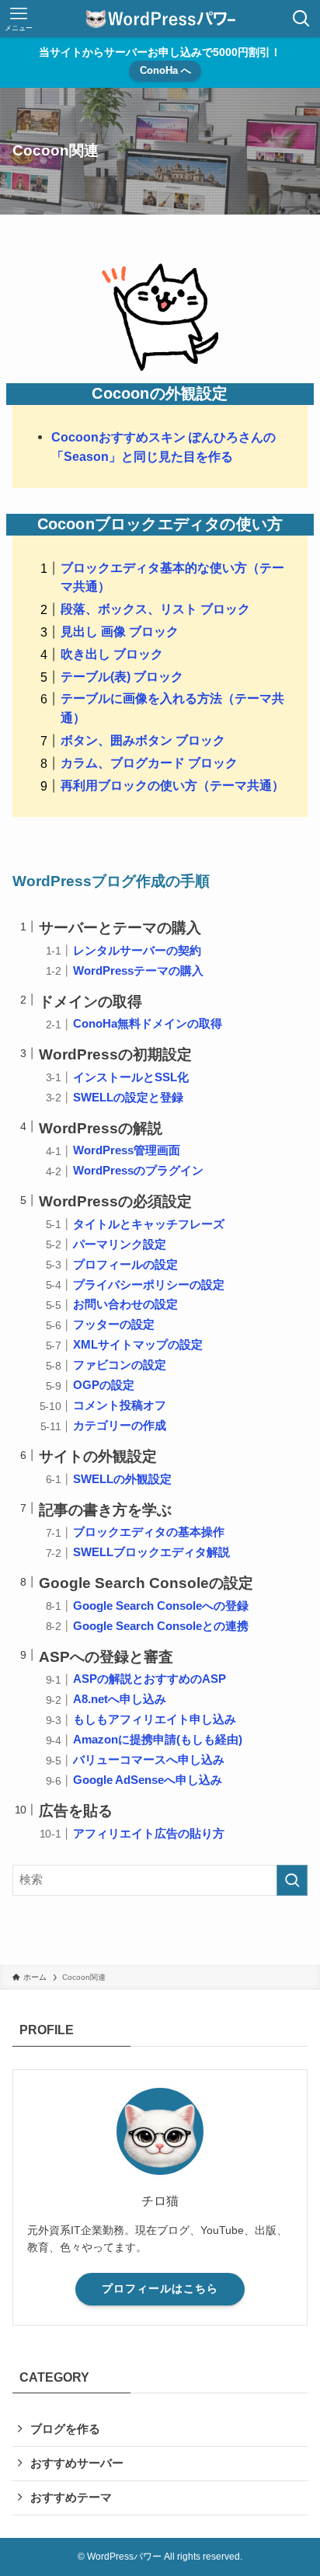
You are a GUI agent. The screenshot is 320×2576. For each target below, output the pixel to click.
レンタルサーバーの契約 (137, 951)
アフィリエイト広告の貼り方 (149, 1834)
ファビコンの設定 (120, 1365)
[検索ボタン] (301, 19)
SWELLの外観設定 (122, 1479)
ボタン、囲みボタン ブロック (143, 740)
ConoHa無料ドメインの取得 (148, 1024)
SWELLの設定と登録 (128, 1098)
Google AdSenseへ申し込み (148, 1780)
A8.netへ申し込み (120, 1699)
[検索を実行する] (292, 1880)
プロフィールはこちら (160, 2288)
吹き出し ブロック (112, 654)
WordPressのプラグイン (138, 1171)
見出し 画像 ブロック (120, 631)
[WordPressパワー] (160, 19)
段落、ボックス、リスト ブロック (155, 609)
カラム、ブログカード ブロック (149, 763)
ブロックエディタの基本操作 (149, 1532)
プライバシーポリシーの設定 (149, 1285)
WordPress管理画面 (127, 1150)
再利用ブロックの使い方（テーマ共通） (172, 785)
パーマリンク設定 (120, 1244)
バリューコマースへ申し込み (149, 1760)
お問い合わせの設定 (125, 1304)
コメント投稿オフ (120, 1405)
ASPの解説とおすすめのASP (150, 1679)
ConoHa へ (165, 70)
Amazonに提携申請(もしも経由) (158, 1740)
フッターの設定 (114, 1325)
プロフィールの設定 (125, 1265)
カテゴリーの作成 (120, 1426)
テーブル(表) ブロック (122, 676)
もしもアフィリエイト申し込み (155, 1719)
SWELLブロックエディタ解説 (151, 1552)
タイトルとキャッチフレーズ (149, 1224)
